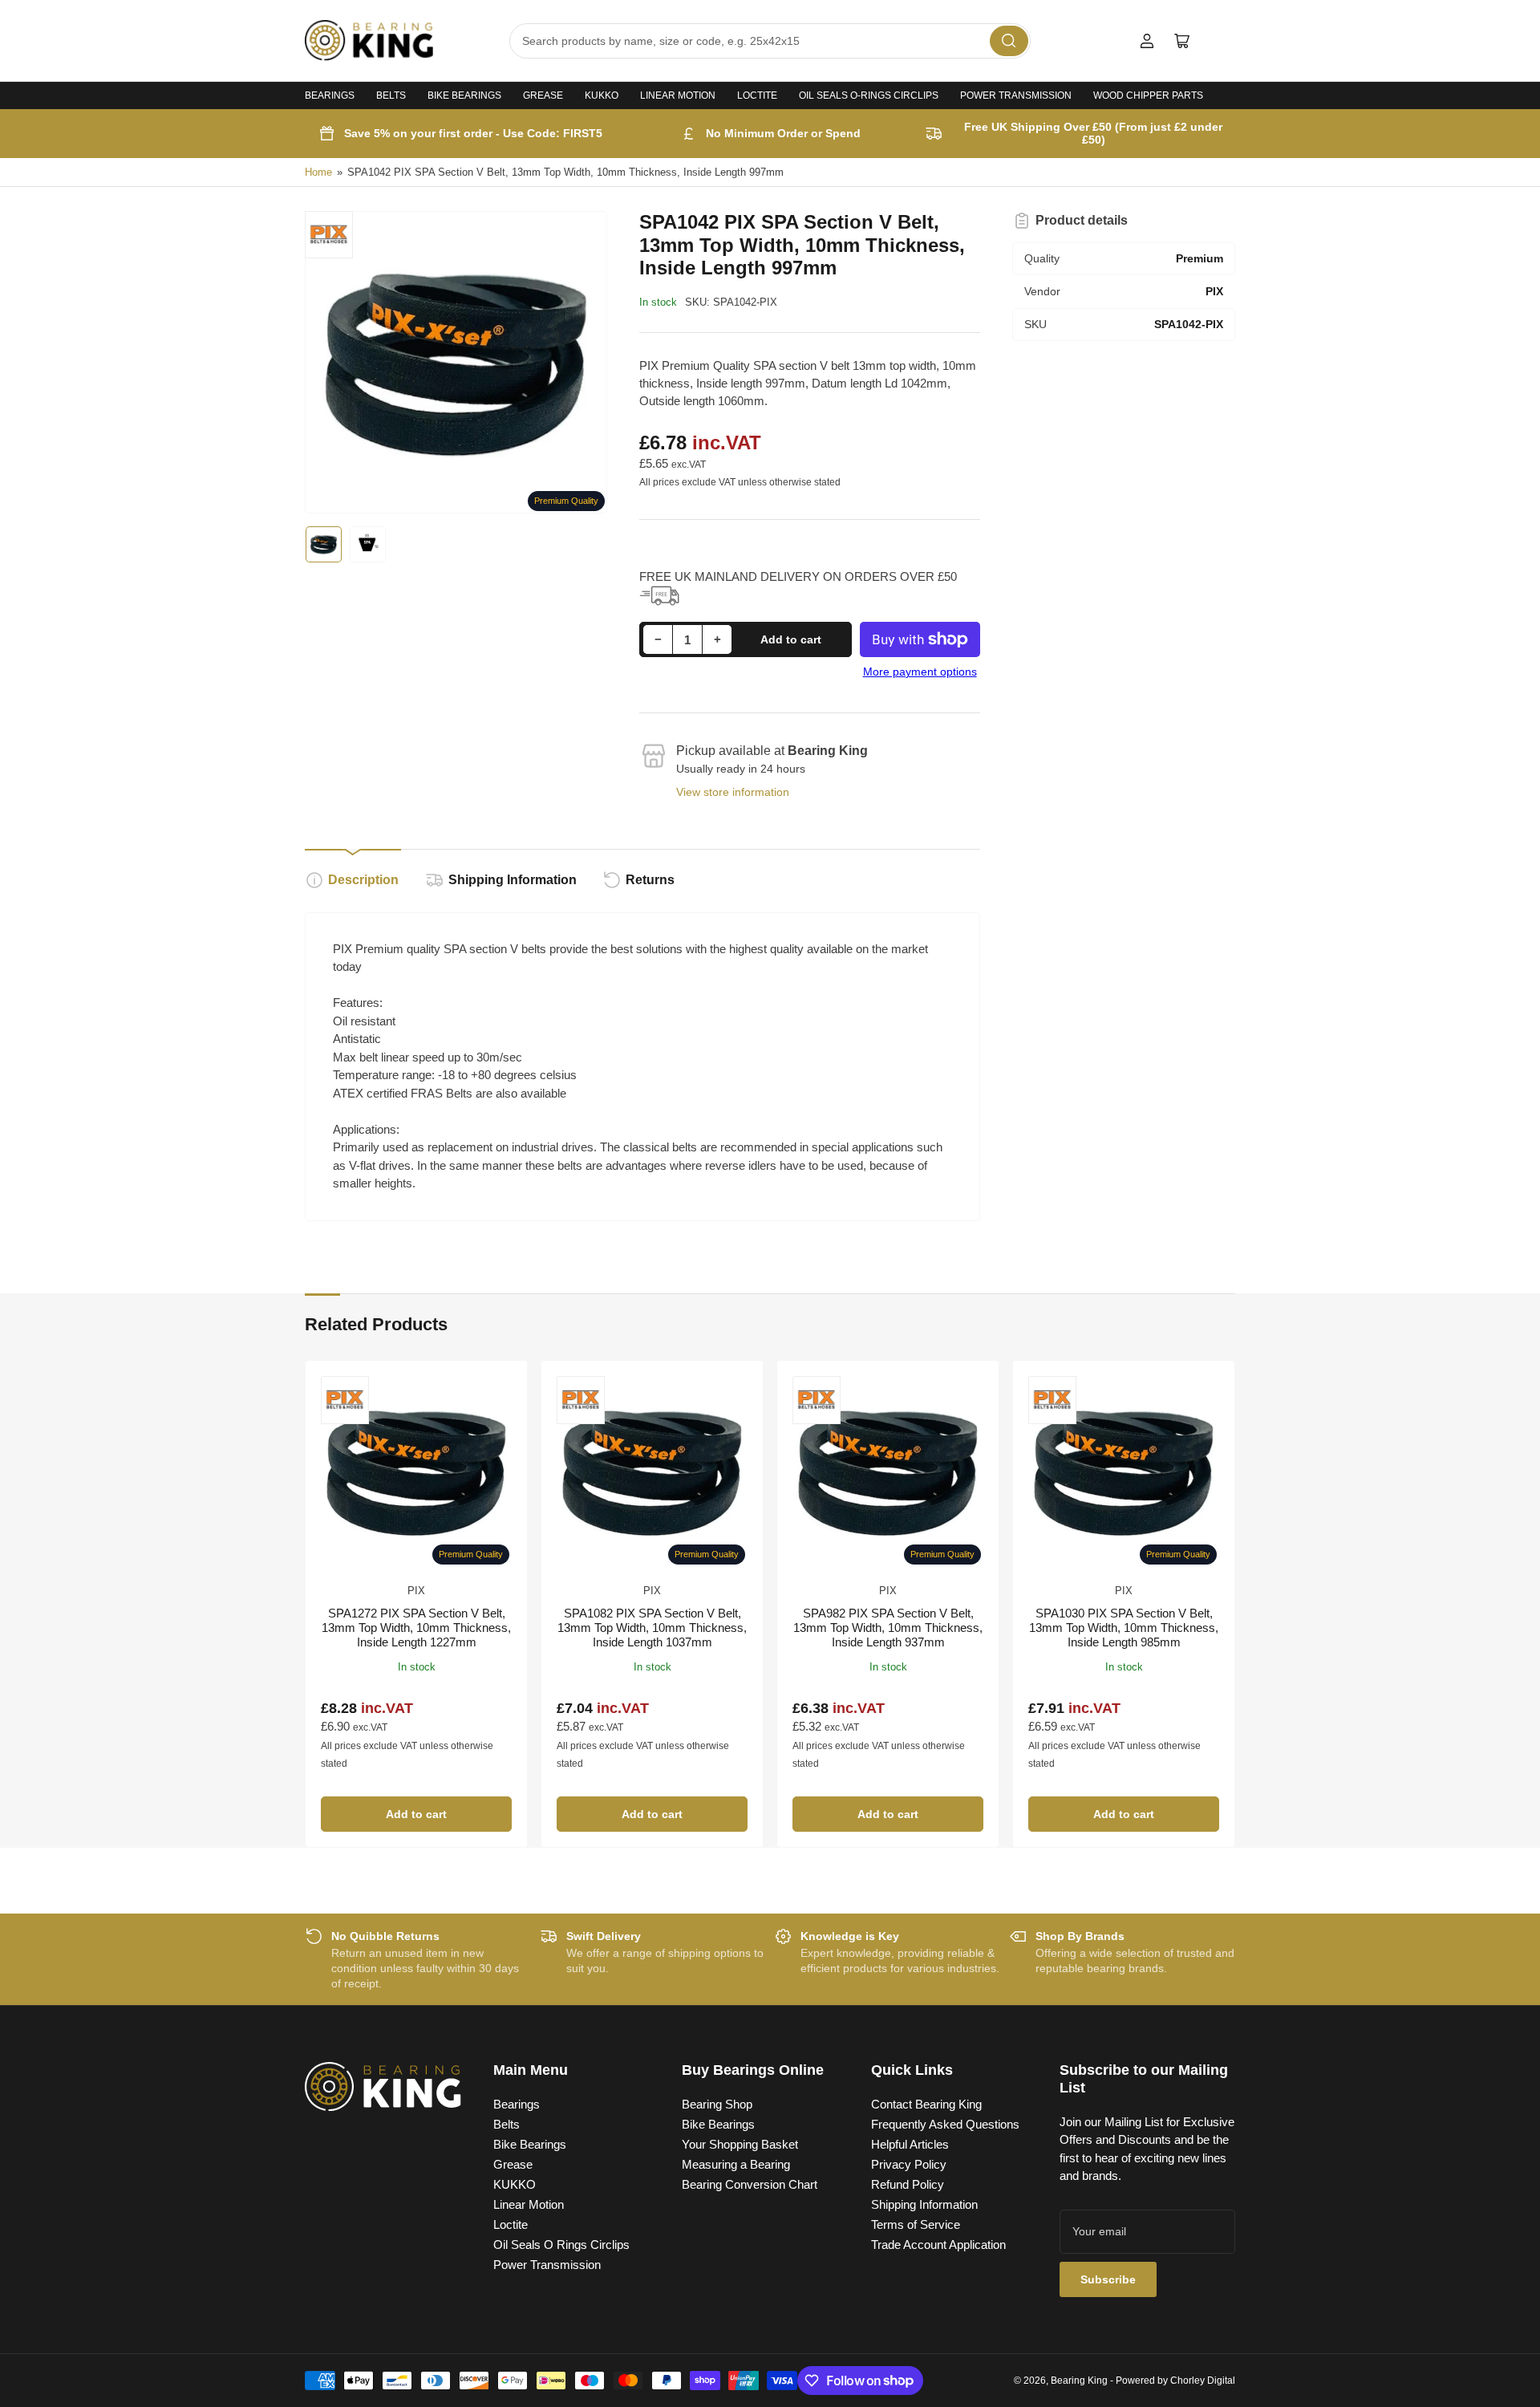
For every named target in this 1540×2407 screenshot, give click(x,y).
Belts (391, 95)
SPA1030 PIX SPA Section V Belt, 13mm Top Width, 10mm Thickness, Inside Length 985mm (1124, 1628)
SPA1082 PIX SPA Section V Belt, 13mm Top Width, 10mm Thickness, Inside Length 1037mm (652, 1628)
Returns (650, 880)
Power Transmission (1016, 95)
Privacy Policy (909, 2164)
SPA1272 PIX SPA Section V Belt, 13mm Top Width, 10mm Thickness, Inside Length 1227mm (416, 1628)
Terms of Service (916, 2224)
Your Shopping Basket (740, 2144)
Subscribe (1108, 2279)
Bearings (330, 95)
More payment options (920, 672)
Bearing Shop (717, 2104)
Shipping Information (513, 880)
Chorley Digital (1203, 2381)
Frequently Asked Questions (945, 2124)
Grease (543, 95)
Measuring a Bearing (736, 2164)
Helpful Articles (910, 2144)
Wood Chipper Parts (1148, 95)
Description (363, 880)
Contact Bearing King (926, 2104)
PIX (416, 1591)
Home (318, 172)
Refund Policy (908, 2184)
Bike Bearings (464, 95)
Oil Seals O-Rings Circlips (869, 95)
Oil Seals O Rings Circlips (561, 2245)
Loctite (757, 95)
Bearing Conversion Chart (750, 2184)
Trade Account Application (938, 2245)
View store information (733, 792)
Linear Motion (678, 95)
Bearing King (1079, 2381)
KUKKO (602, 95)
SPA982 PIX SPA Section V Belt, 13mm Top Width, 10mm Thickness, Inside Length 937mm (888, 1628)
